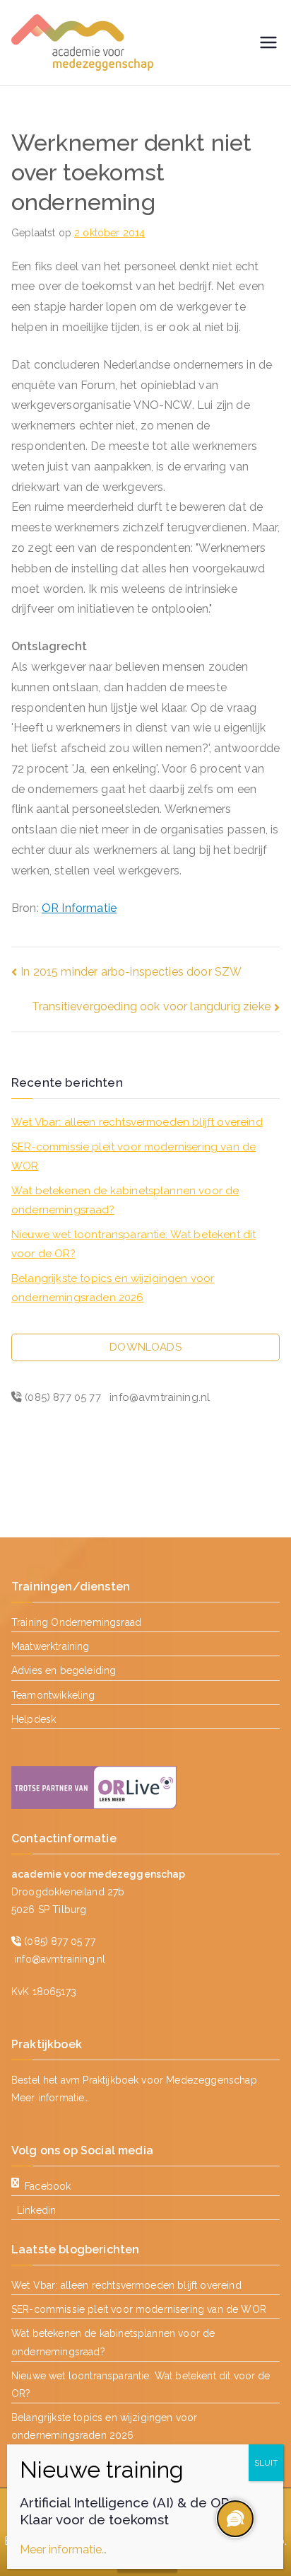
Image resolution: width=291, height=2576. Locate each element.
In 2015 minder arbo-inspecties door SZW (131, 972)
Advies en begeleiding (64, 1670)
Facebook (48, 2186)
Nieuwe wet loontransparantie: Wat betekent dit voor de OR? (133, 1244)
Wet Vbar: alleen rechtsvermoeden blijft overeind (137, 1122)
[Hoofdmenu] (268, 42)
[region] (234, 2519)
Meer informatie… (51, 2098)
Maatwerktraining (51, 1646)
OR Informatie (79, 908)
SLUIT (266, 2463)
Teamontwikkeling (53, 1695)
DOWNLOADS (145, 1347)
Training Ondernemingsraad (76, 1622)
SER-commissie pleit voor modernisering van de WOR (133, 1156)
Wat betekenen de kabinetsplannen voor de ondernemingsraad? (125, 1200)
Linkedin (36, 2210)
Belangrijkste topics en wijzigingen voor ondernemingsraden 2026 (113, 1288)
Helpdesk (34, 1719)
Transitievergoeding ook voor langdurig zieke (151, 1006)
